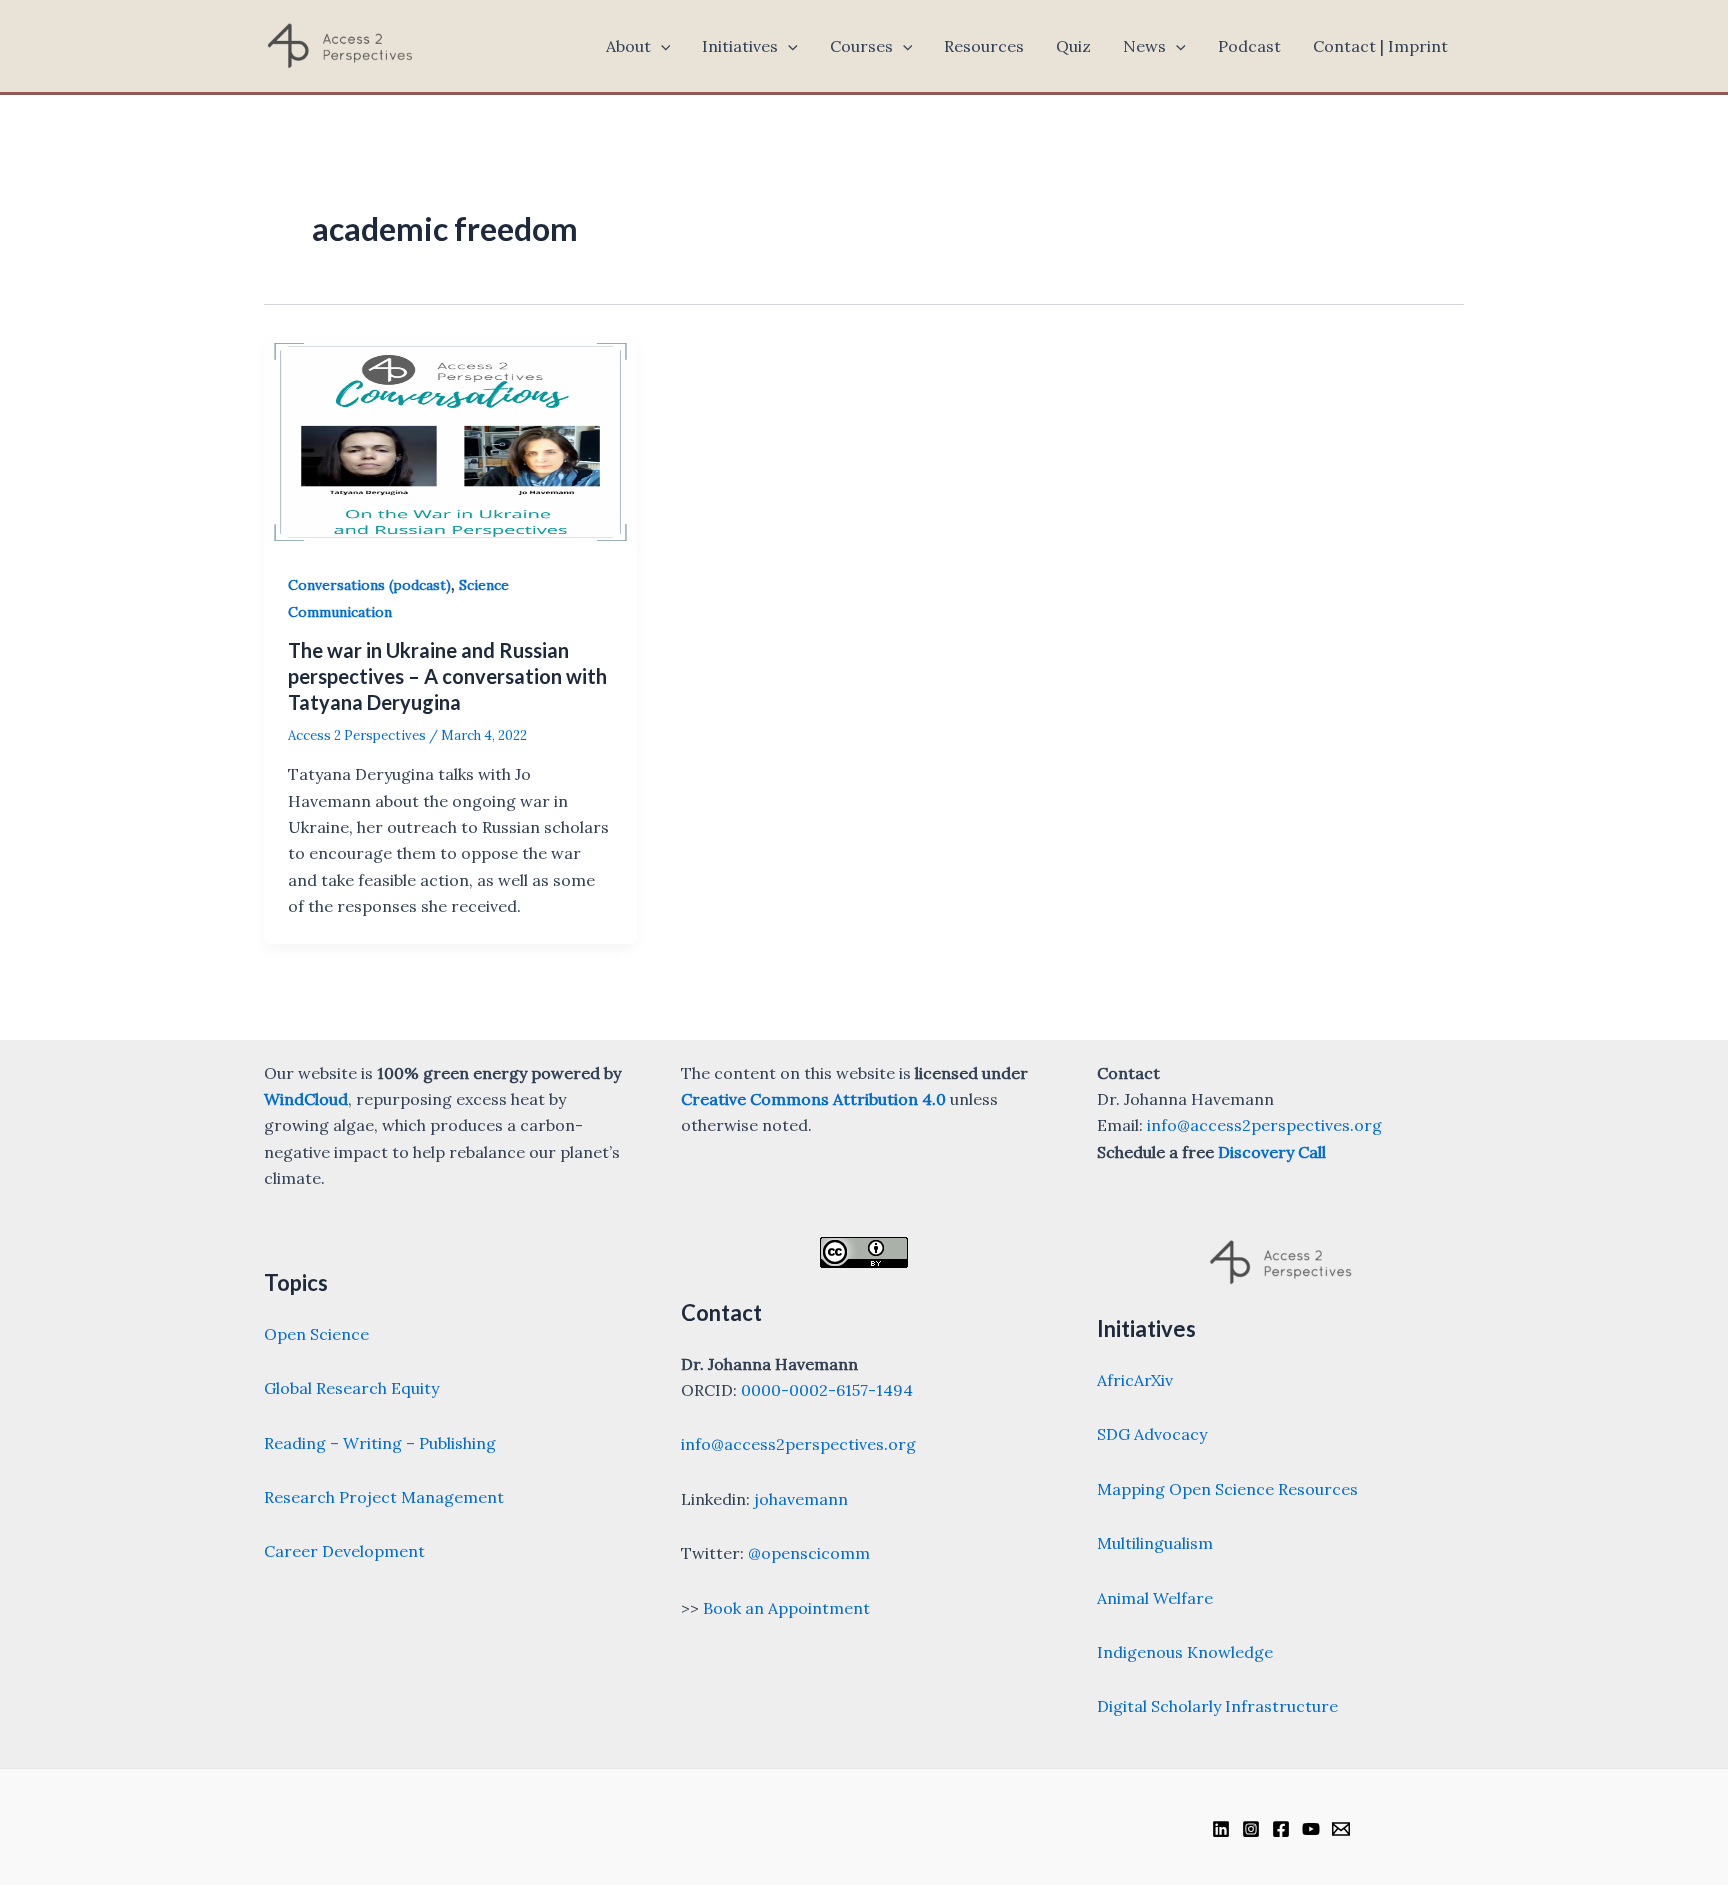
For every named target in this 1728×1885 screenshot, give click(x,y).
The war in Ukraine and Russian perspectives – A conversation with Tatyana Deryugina (447, 676)
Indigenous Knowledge (1185, 1652)
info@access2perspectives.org (798, 1444)
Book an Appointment (786, 1608)
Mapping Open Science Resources (1227, 1489)
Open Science (316, 1334)
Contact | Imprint (1380, 46)
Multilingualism (1155, 1543)
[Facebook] (1281, 1829)
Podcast (1249, 46)
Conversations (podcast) (369, 585)
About (628, 46)
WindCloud (306, 1099)
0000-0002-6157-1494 (827, 1390)
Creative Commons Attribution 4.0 (813, 1099)
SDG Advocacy (1152, 1434)
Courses (861, 46)
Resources (984, 46)
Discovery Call (1272, 1152)
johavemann (801, 1499)
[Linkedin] (1221, 1829)
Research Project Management (384, 1497)
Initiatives (740, 46)
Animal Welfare (1155, 1598)
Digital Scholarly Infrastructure (1217, 1706)
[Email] (1341, 1829)
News (1144, 46)
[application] (661, 46)
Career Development (344, 1551)
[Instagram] (1251, 1829)
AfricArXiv (1135, 1380)
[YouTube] (1311, 1829)
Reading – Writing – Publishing (380, 1443)
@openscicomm (809, 1553)
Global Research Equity (351, 1388)
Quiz (1073, 46)
